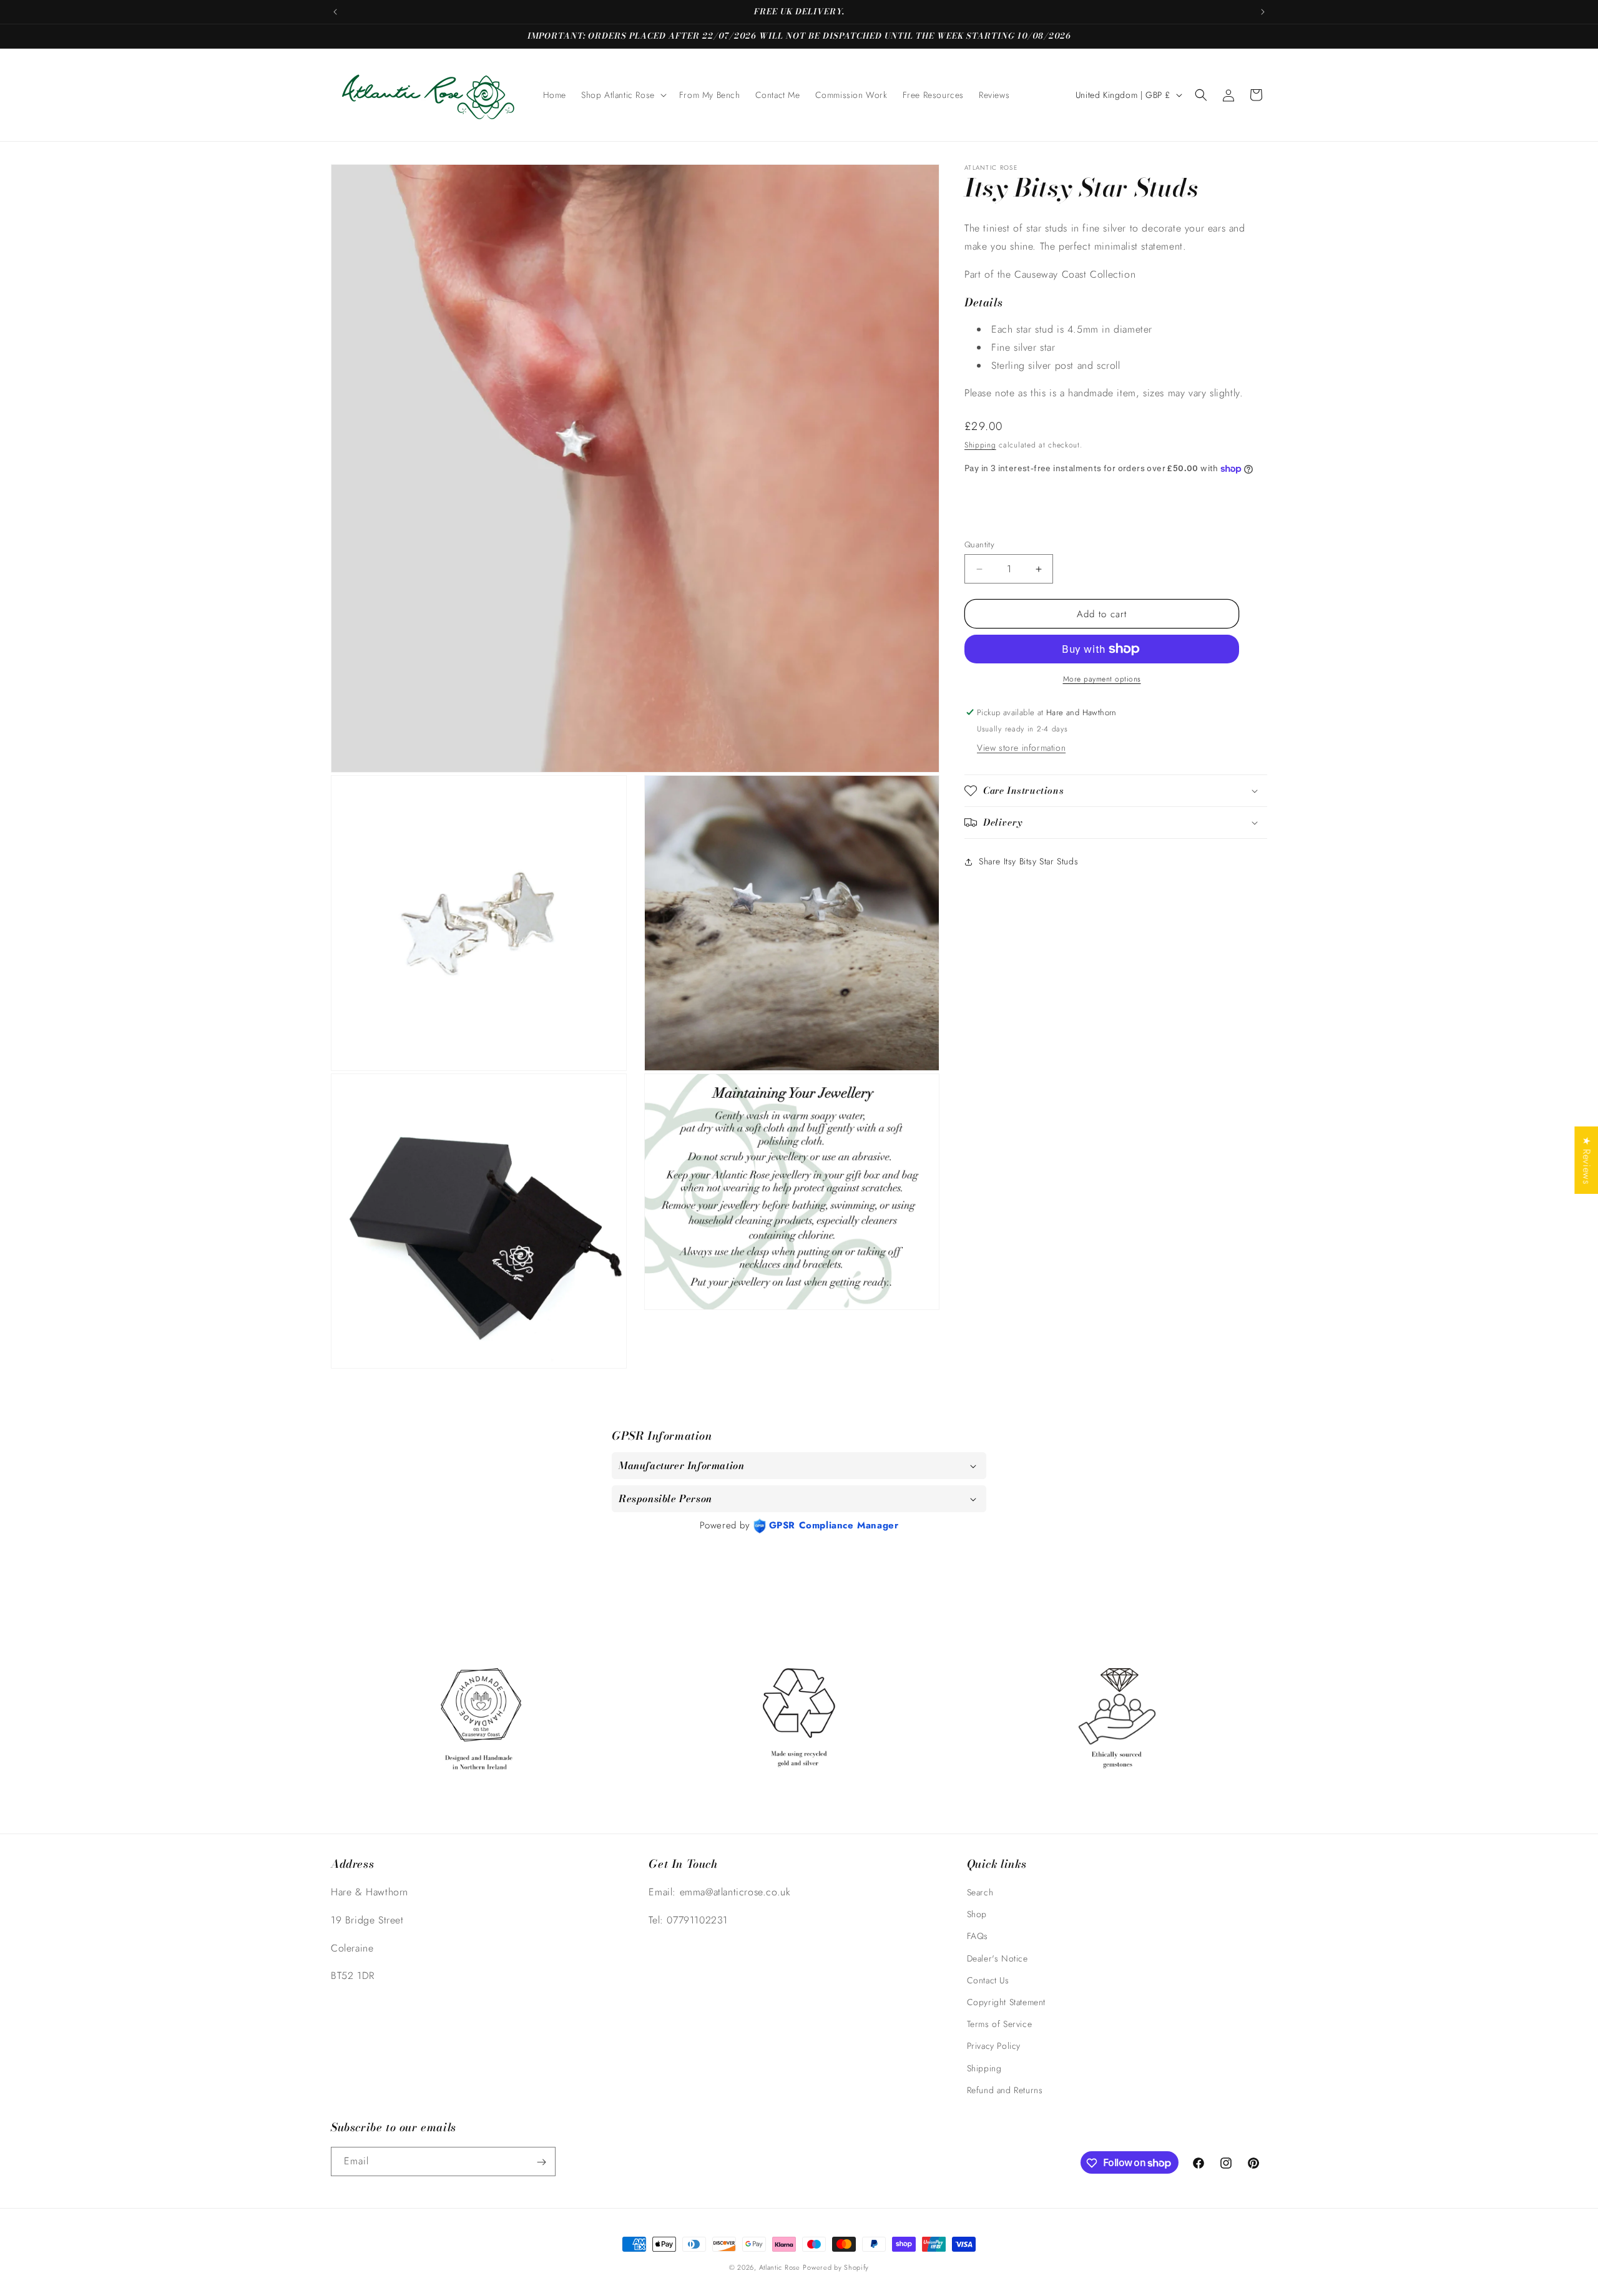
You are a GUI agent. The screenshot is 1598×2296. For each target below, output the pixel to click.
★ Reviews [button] (1586, 1160)
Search (980, 1892)
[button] (623, 95)
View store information (1021, 748)
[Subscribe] (541, 2162)
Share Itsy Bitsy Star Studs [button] (1028, 861)
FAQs (978, 1937)
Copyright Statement (1006, 2002)
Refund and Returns (1005, 2090)
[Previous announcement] (335, 12)
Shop (977, 1915)
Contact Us (988, 1980)
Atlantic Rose (780, 2267)
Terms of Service (1000, 2024)
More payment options (1102, 679)
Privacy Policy (994, 2046)
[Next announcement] (1263, 12)
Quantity (979, 545)
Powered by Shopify (836, 2267)
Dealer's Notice (998, 1958)
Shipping (980, 445)
